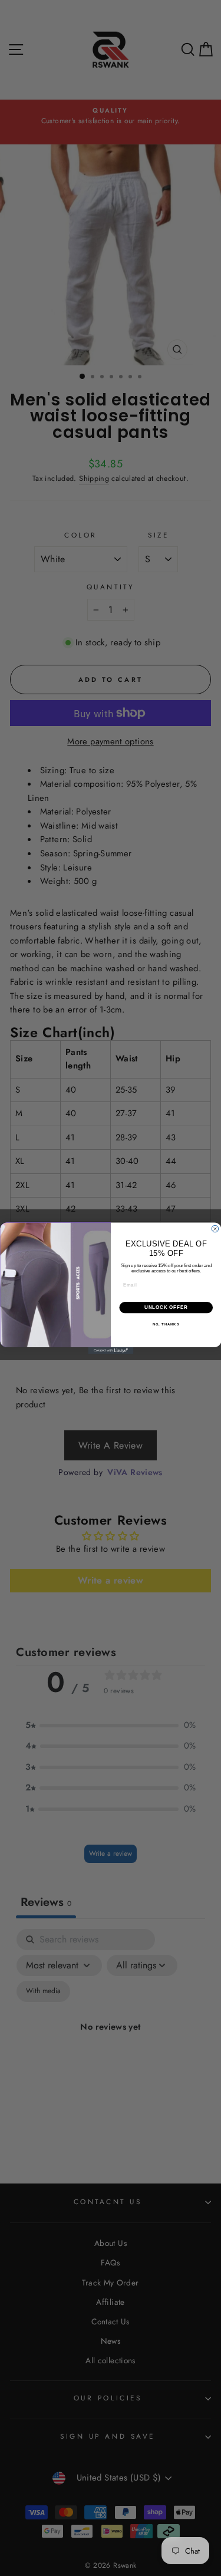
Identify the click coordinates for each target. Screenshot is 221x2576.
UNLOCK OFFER (166, 1307)
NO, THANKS (166, 1325)
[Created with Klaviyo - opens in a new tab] (111, 1351)
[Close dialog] (215, 1229)
